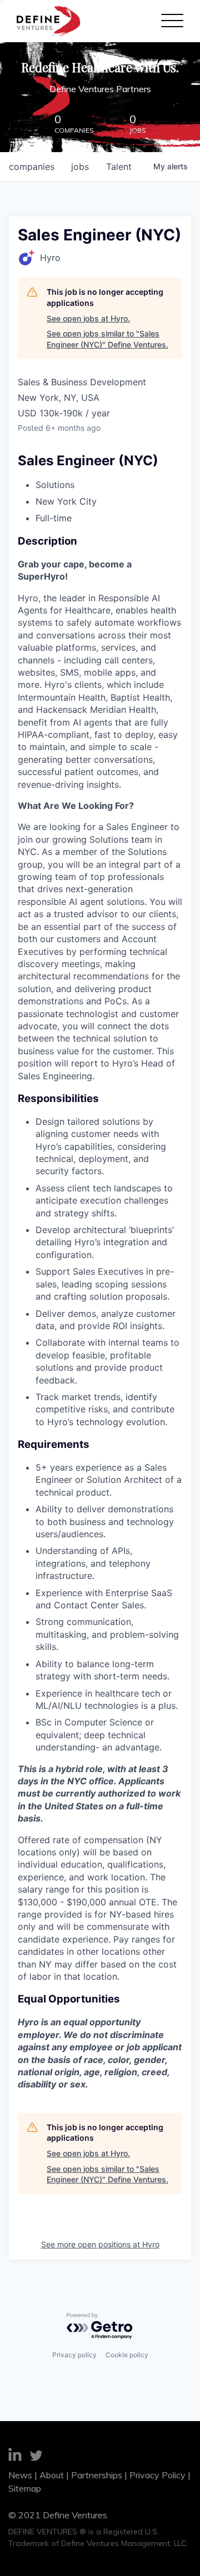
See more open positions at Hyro (100, 2244)
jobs (80, 167)
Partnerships (97, 2475)
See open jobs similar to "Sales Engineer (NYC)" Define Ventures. (107, 339)
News (20, 2475)
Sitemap (25, 2488)
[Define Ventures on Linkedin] (15, 2456)
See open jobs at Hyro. (88, 318)
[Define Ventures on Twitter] (36, 2457)
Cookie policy (127, 2355)
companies (32, 167)
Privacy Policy (157, 2475)
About (52, 2475)
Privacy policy (74, 2355)
